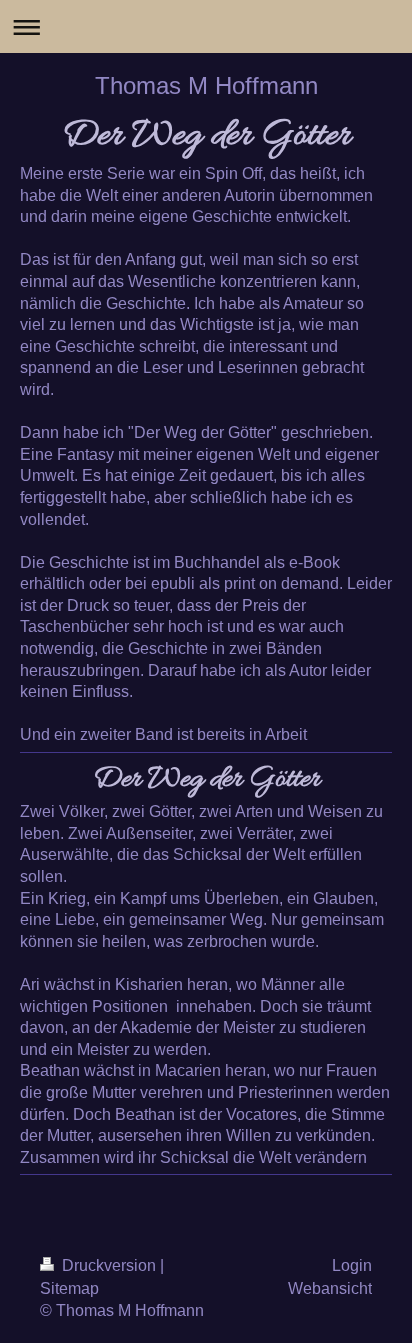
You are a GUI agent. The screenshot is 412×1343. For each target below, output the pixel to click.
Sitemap (69, 1288)
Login (352, 1265)
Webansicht (330, 1288)
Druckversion (109, 1265)
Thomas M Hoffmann (206, 85)
